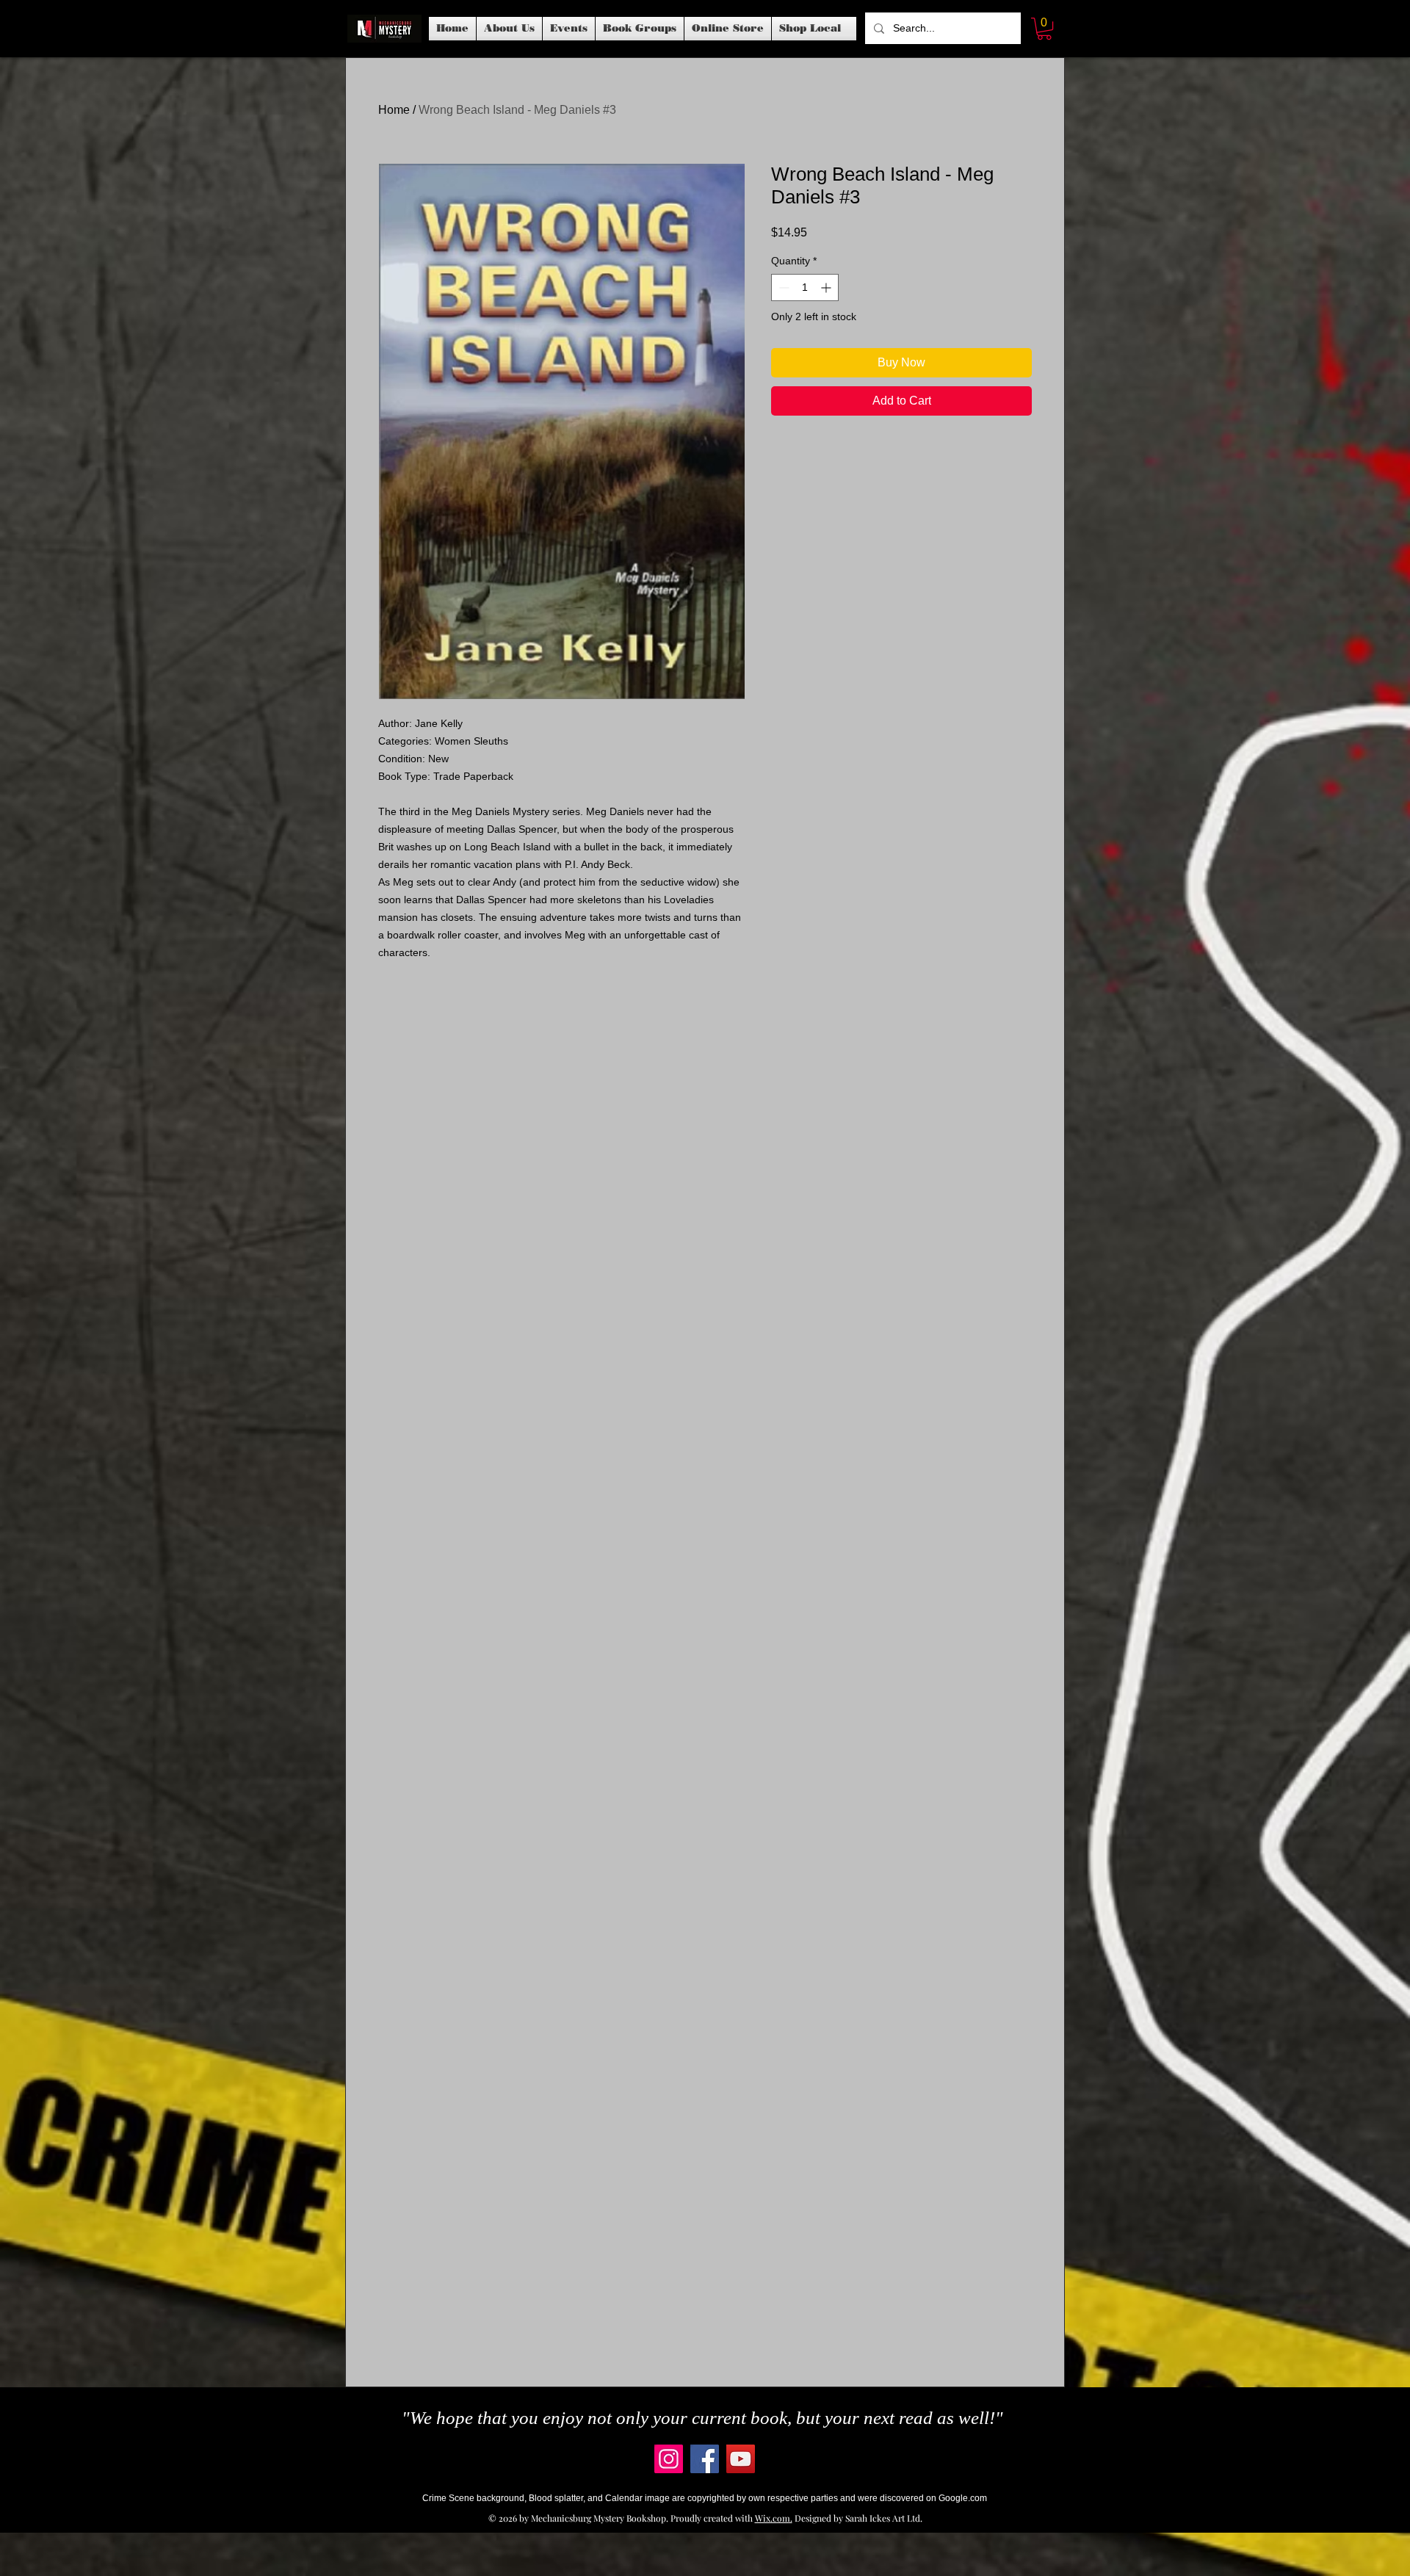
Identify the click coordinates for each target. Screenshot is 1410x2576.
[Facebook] (705, 2459)
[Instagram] (669, 2459)
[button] (569, 29)
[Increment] (827, 287)
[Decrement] (782, 287)
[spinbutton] (805, 287)
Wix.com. (774, 2518)
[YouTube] (741, 2459)
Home (394, 110)
